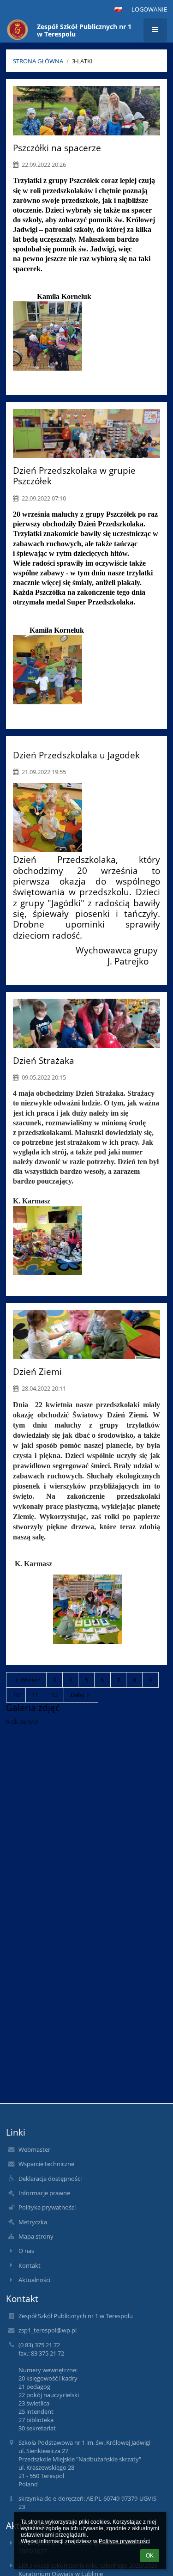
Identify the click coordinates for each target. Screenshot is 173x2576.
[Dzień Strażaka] (86, 1023)
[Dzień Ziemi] (86, 1334)
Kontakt (30, 2265)
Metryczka (33, 2222)
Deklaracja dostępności (50, 2179)
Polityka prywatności (47, 2207)
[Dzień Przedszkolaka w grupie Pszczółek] (86, 433)
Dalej (77, 1695)
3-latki (82, 61)
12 (54, 1695)
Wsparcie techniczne (46, 2164)
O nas (26, 2251)
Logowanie (149, 9)
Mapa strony (36, 2236)
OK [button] (150, 2556)
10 (16, 1695)
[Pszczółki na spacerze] (86, 110)
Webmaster (34, 2149)
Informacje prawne (44, 2193)
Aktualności (34, 2280)
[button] (118, 9)
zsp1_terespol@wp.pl (48, 2330)
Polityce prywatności (124, 2541)
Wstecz (30, 1680)
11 (35, 1695)
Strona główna (38, 61)
